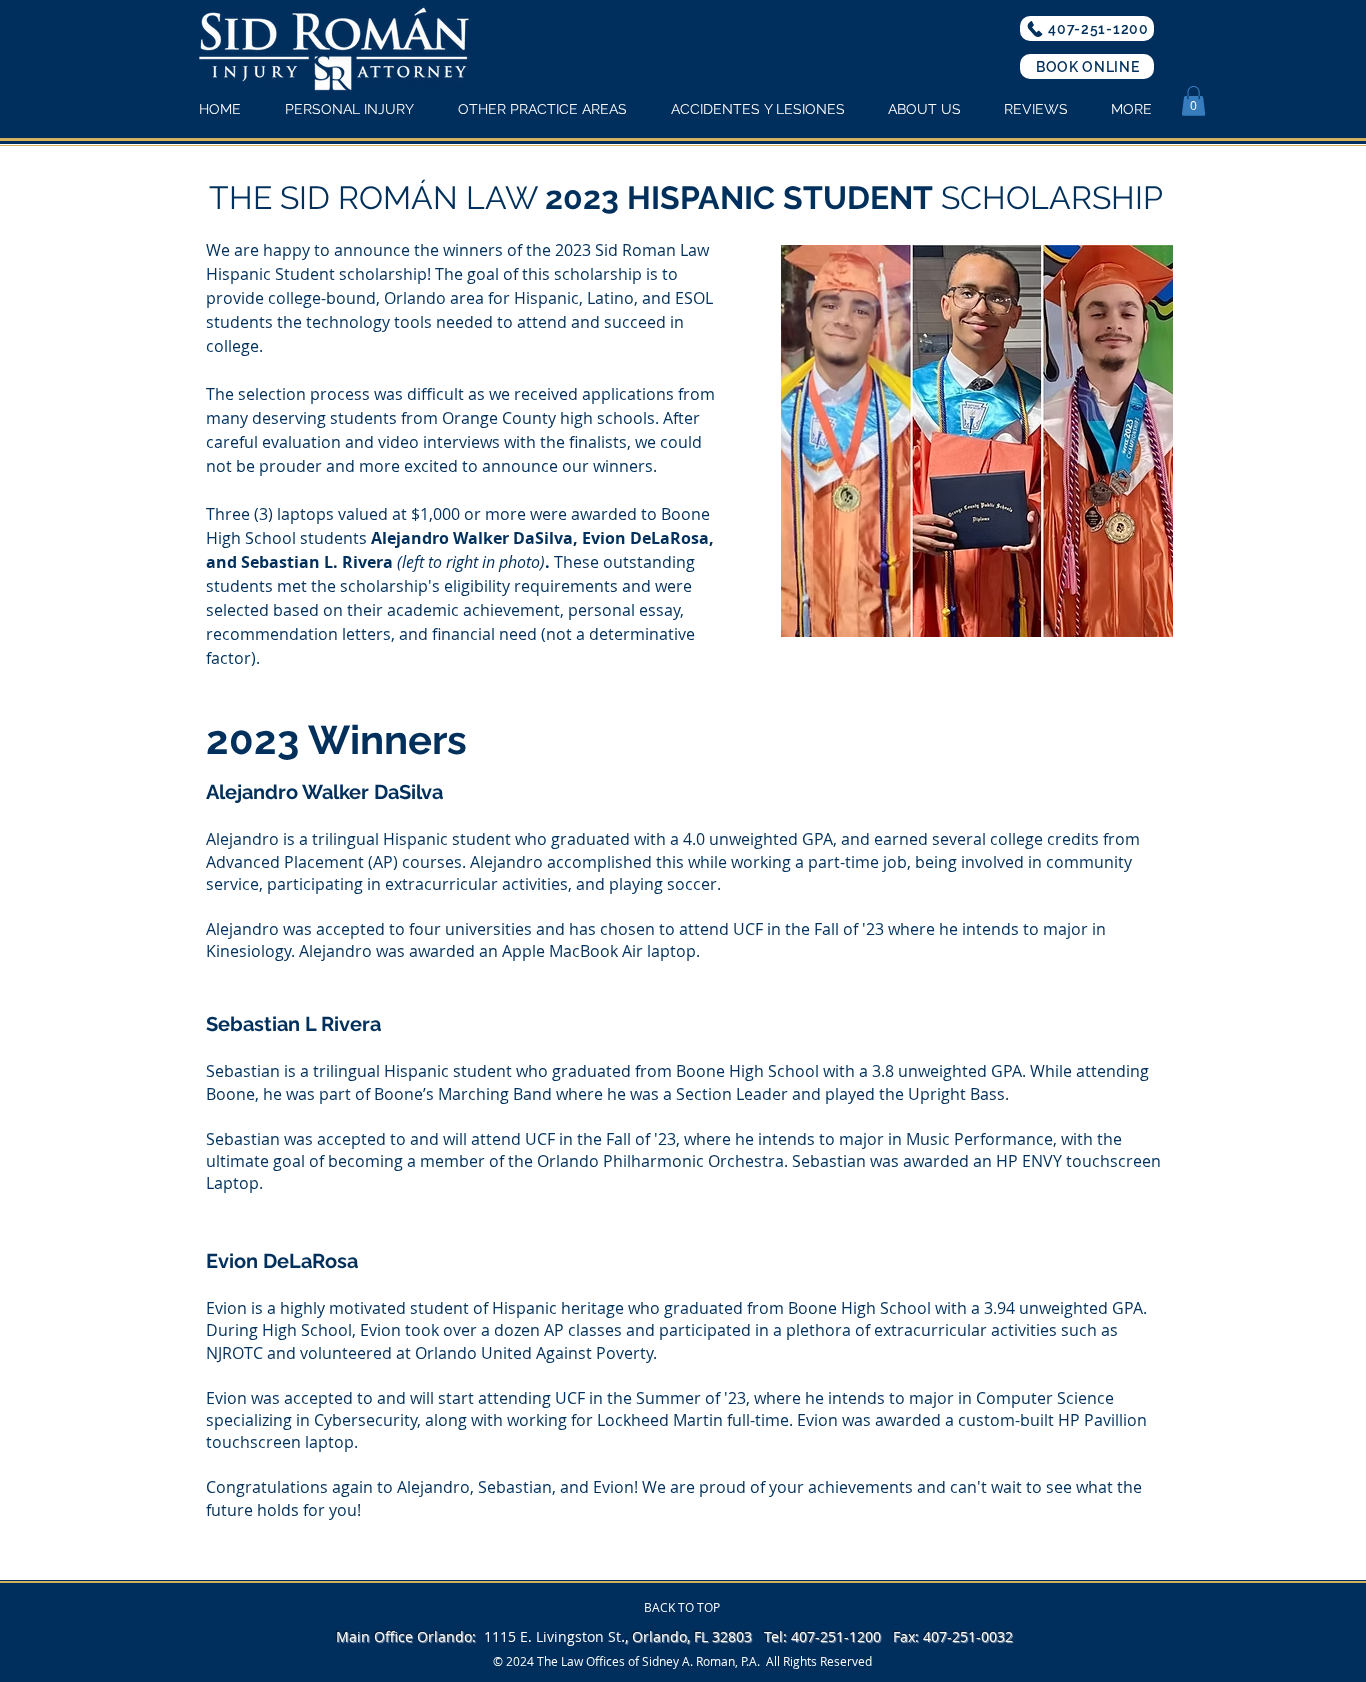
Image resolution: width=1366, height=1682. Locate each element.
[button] (1193, 101)
